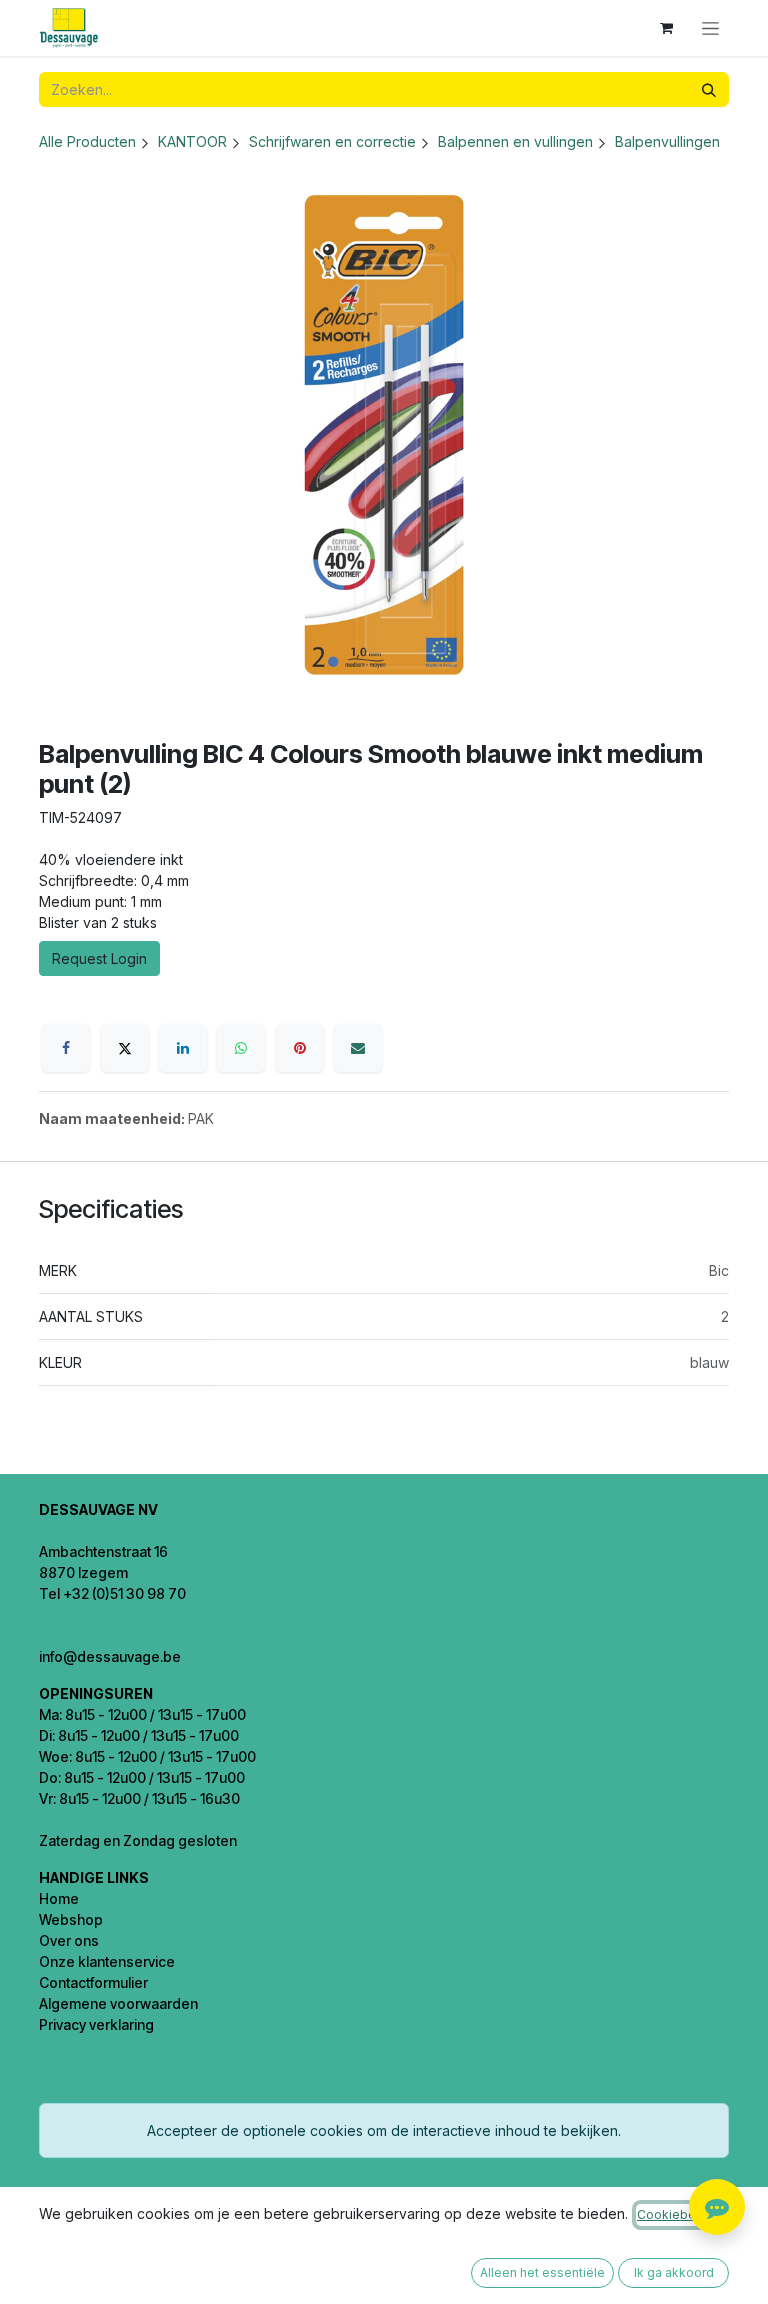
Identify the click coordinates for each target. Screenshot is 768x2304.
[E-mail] (358, 1048)
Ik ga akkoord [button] (674, 2272)
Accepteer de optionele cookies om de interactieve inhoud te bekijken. (384, 2130)
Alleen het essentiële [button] (542, 2272)
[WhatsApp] (241, 1048)
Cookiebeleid (677, 2214)
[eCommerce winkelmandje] (666, 28)
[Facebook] (66, 1048)
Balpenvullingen (667, 141)
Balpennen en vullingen (515, 141)
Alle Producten (87, 141)
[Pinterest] (300, 1048)
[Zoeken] (709, 89)
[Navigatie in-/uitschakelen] (710, 28)
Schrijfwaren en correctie (332, 141)
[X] (125, 1048)
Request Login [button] (99, 958)
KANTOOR (192, 141)
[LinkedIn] (183, 1048)
